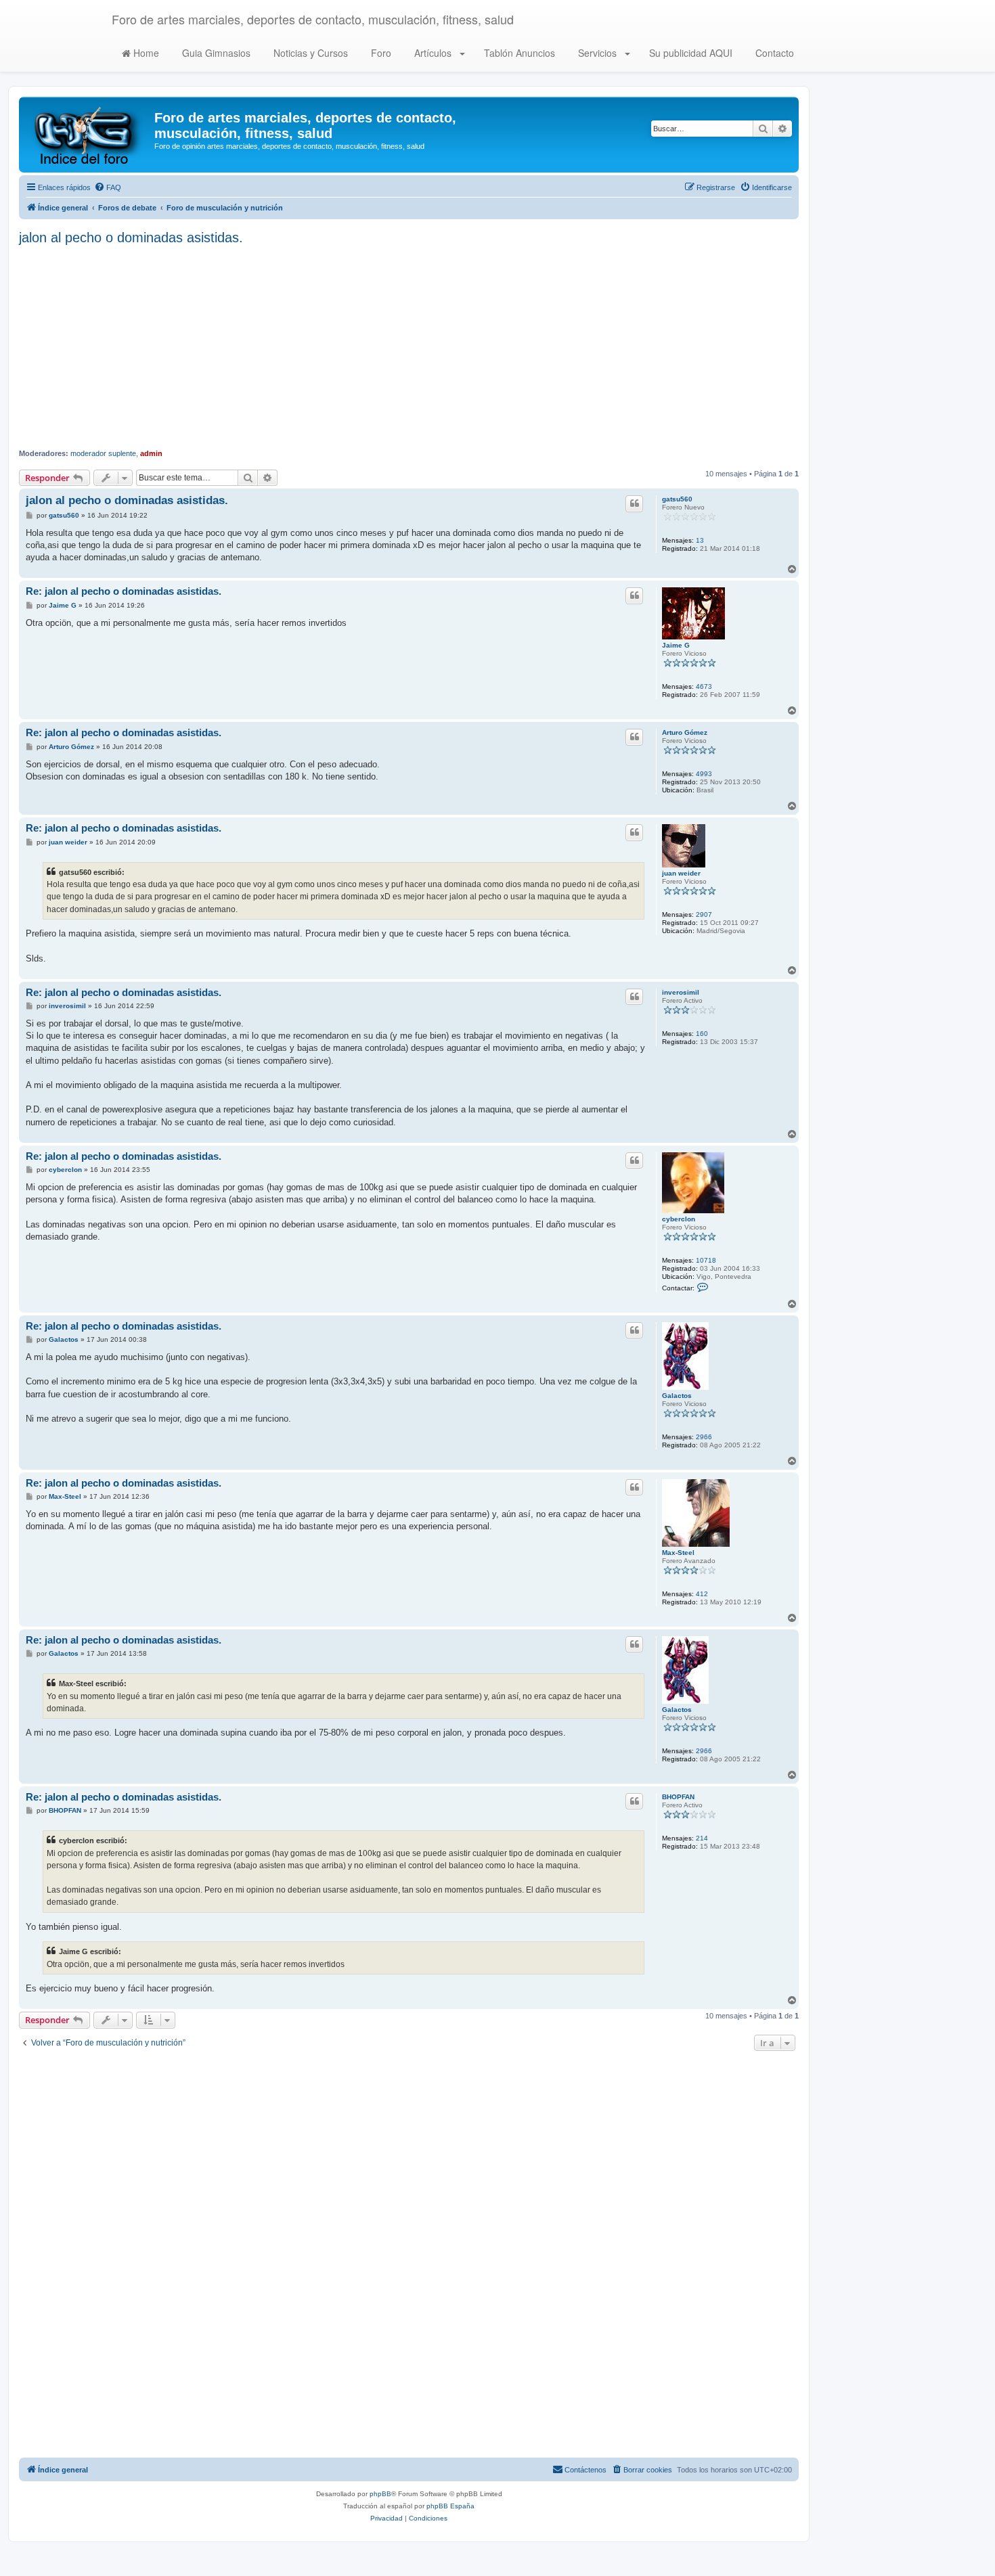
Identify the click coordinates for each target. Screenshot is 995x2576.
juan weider (681, 873)
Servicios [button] (597, 53)
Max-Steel (678, 1553)
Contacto (773, 53)
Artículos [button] (433, 53)
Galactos (677, 1396)
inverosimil (681, 992)
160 (702, 1034)
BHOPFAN (678, 1797)
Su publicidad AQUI (689, 53)
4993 (704, 774)
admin (151, 453)
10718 (706, 1260)
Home (145, 53)
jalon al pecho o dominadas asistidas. (131, 238)
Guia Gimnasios (215, 53)
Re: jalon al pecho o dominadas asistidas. (124, 591)
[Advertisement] (409, 347)
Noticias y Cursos (309, 53)
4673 (704, 686)
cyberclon (679, 1219)
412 (702, 1594)
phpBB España (450, 2506)
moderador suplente (103, 453)
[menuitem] (108, 187)
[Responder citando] (634, 503)
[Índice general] (88, 135)
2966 (704, 1437)
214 (702, 1838)
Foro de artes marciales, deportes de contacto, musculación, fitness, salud (313, 19)
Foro (380, 53)
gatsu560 (677, 499)
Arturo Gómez (685, 732)
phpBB (380, 2494)
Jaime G (676, 645)
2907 (704, 914)
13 (700, 540)
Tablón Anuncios (518, 53)
